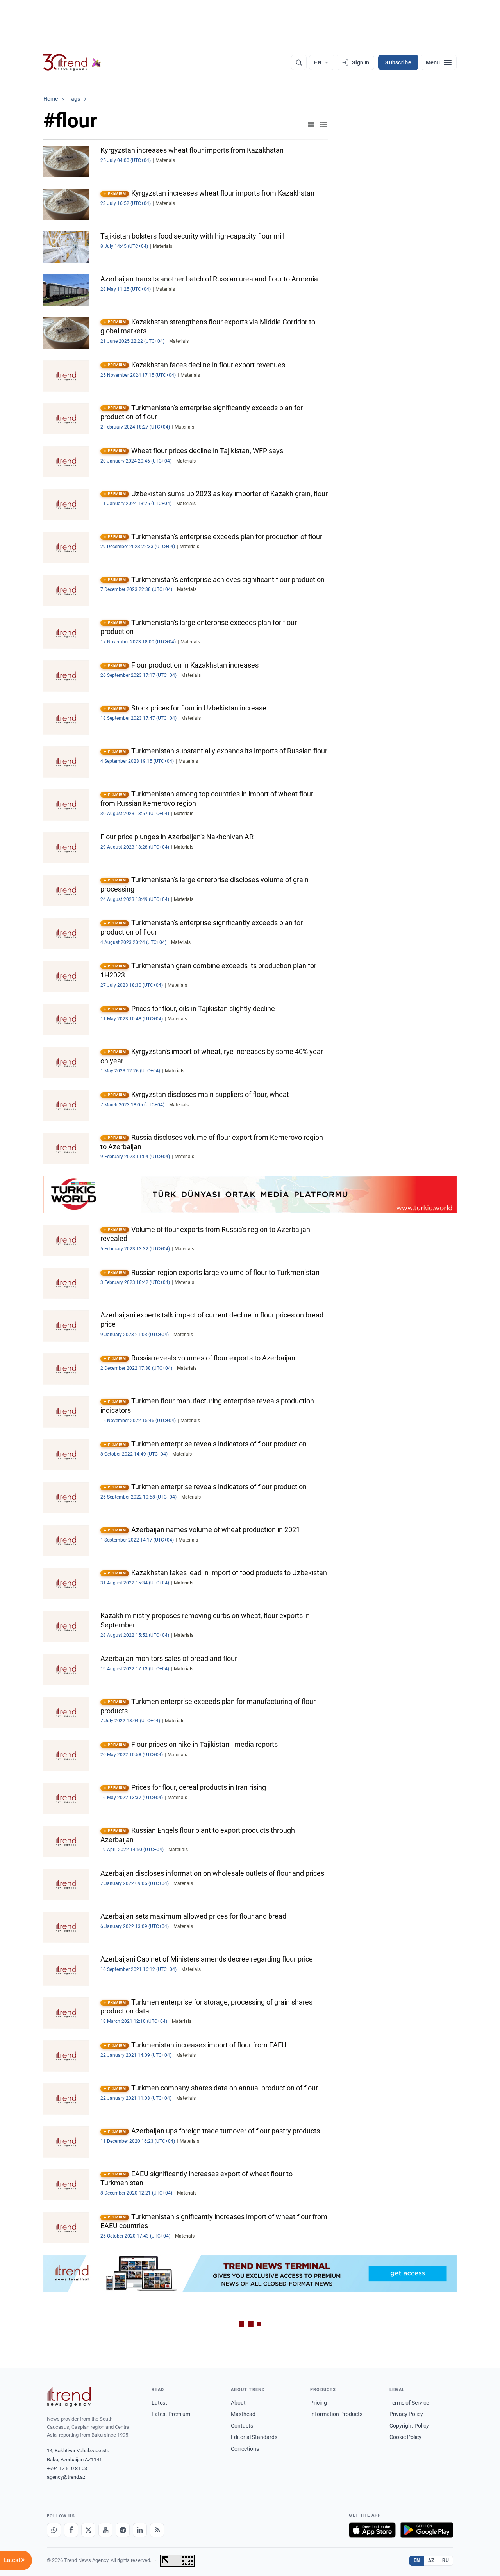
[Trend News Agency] (69, 2397)
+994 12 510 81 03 (67, 2468)
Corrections (245, 2449)
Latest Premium (171, 2414)
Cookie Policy (405, 2437)
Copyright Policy (409, 2426)
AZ (431, 2560)
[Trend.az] (72, 62)
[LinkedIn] (140, 2530)
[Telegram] (123, 2530)
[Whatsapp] (54, 2530)
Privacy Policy (406, 2414)
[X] (88, 2530)
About (238, 2403)
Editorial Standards (254, 2437)
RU (446, 2560)
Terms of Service (409, 2403)
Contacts (242, 2426)
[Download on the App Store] (372, 2530)
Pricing (319, 2403)
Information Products (336, 2414)
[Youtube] (105, 2530)
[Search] (299, 62)
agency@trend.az (66, 2477)
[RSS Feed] (157, 2530)
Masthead (243, 2414)
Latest (159, 2403)
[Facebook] (71, 2530)
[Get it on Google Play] (427, 2530)
